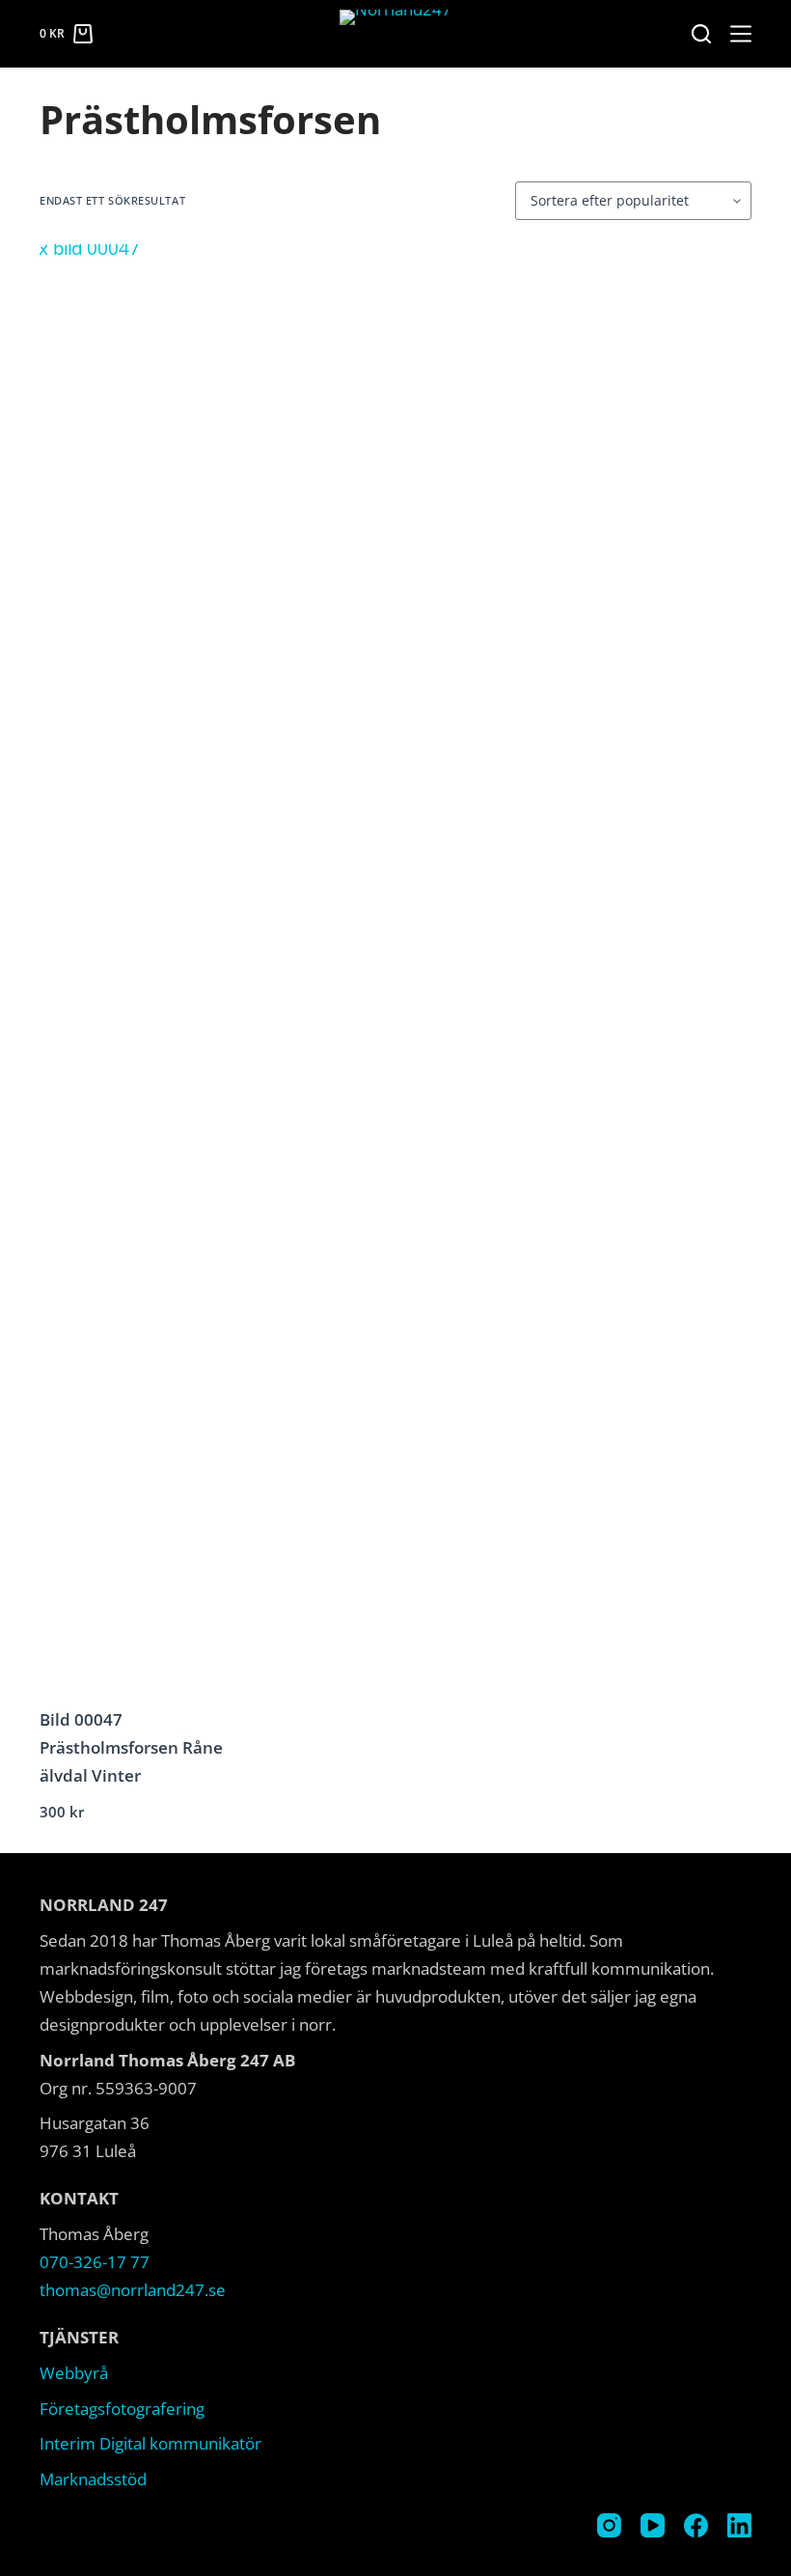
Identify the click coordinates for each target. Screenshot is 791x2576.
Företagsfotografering (122, 2409)
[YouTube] (653, 2525)
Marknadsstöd (93, 2479)
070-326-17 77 (95, 2262)
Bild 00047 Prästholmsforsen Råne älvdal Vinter (131, 1747)
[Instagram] (609, 2525)
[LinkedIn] (739, 2525)
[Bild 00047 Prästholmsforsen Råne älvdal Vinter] (152, 968)
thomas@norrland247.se (133, 2290)
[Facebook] (696, 2525)
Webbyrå (74, 2373)
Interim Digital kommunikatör (150, 2443)
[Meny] (741, 34)
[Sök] (701, 34)
